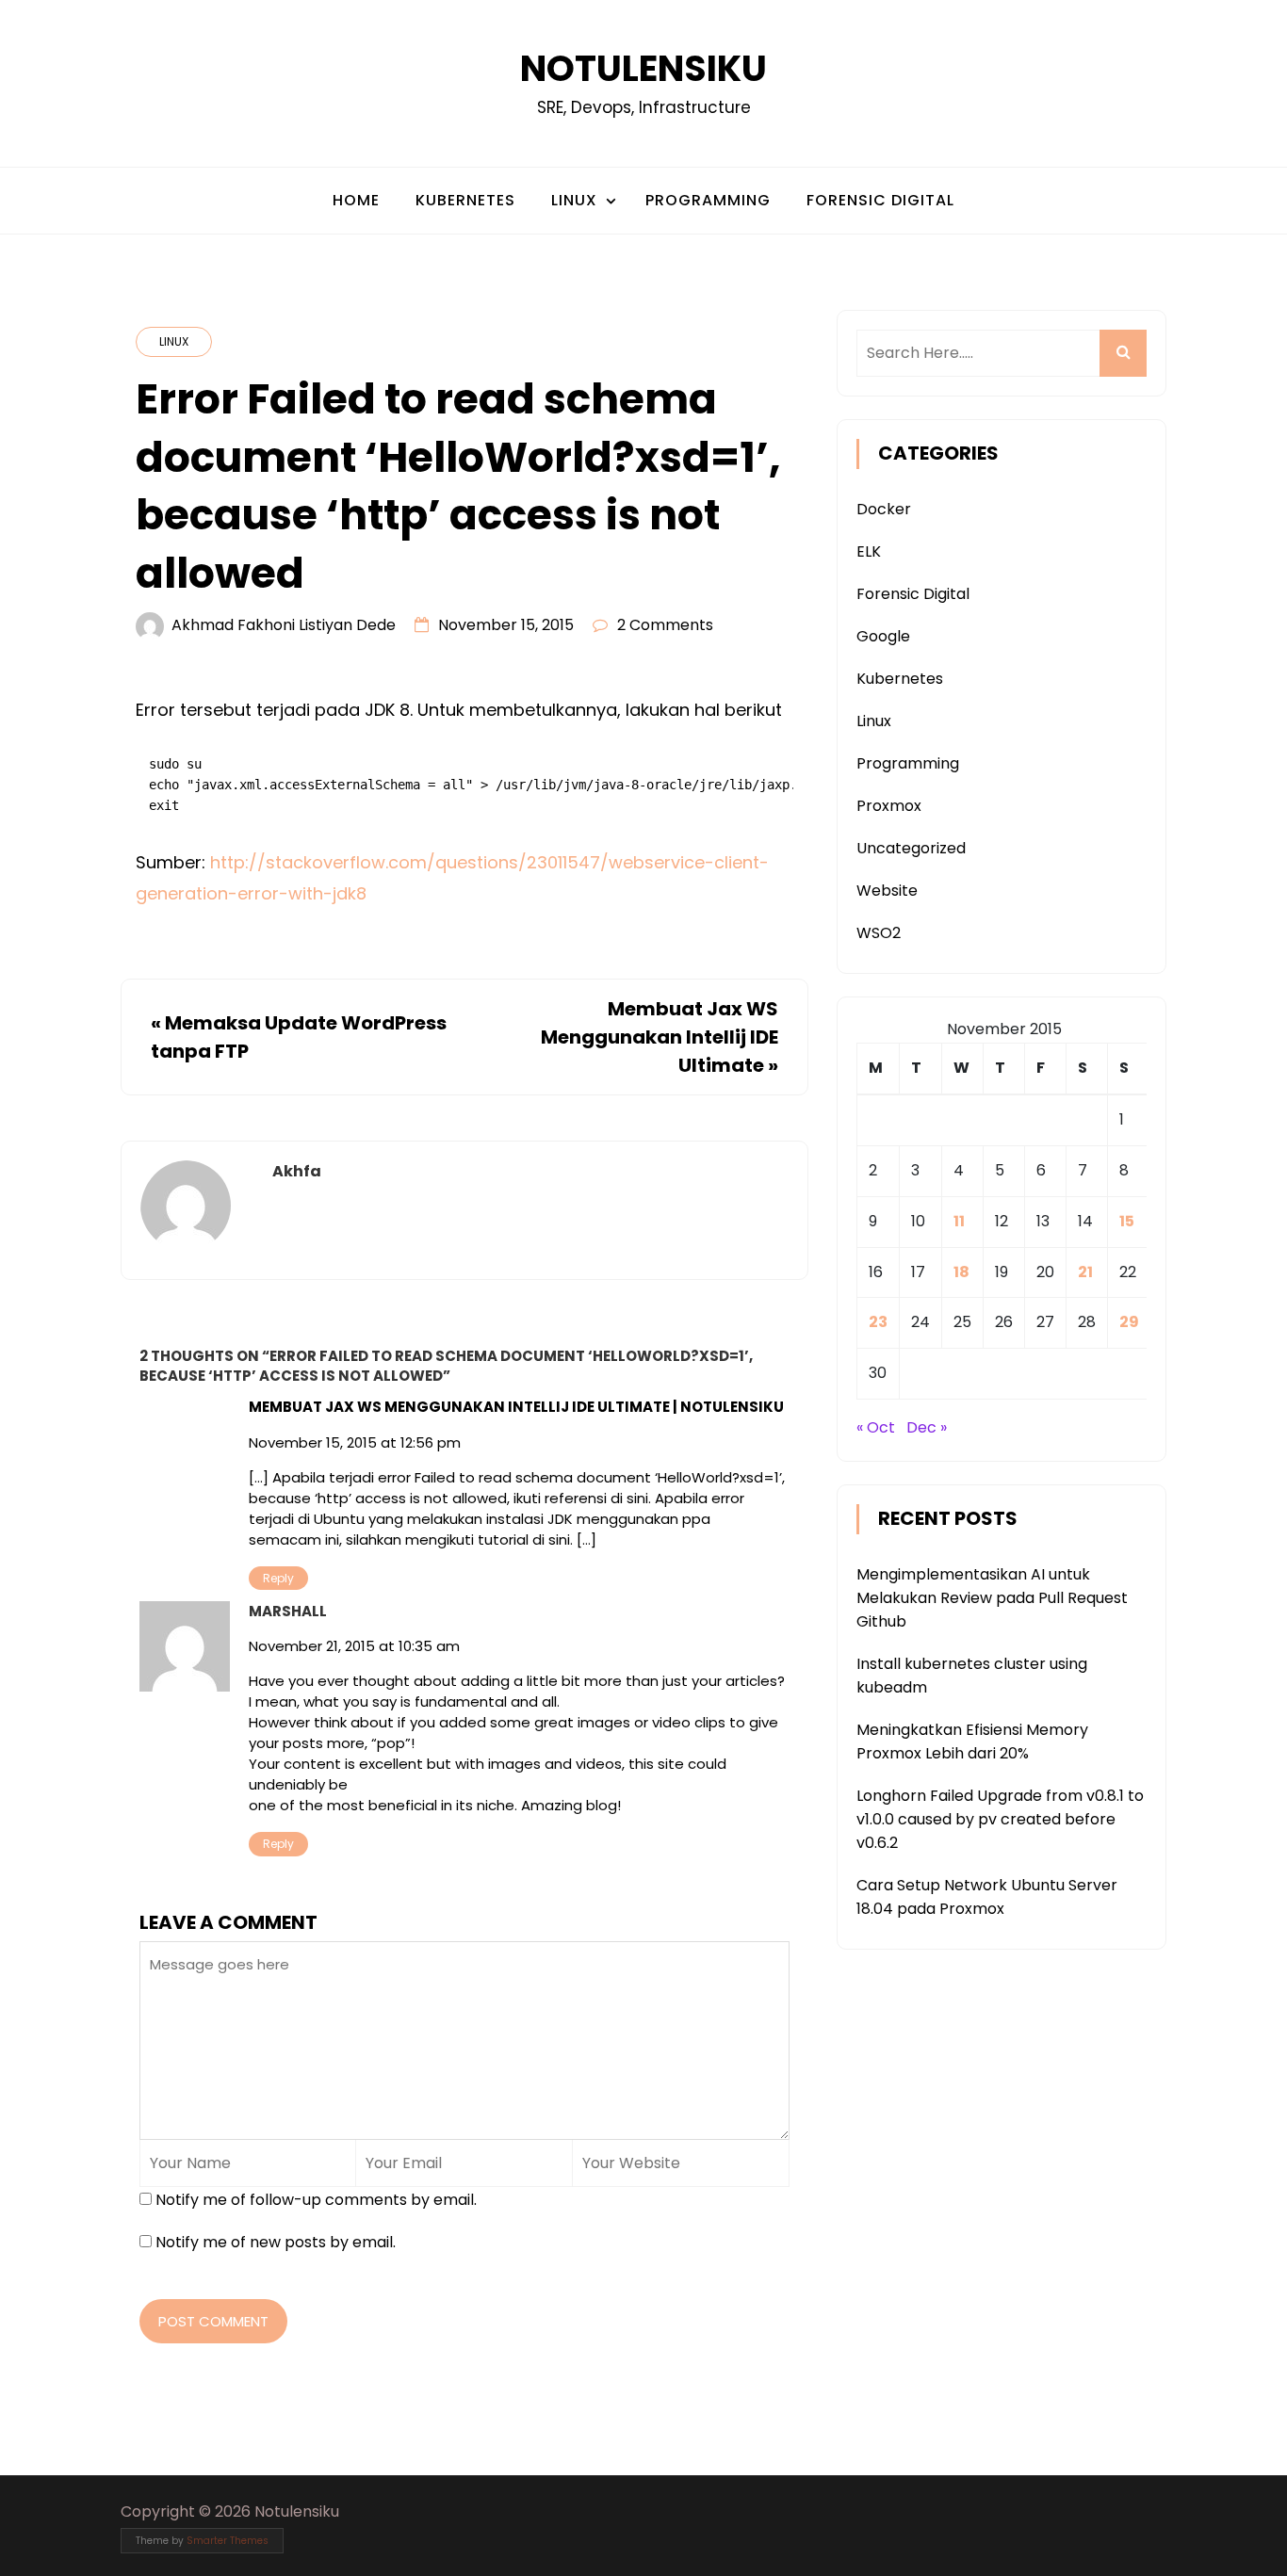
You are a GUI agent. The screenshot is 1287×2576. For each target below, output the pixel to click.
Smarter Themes (228, 2541)
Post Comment (213, 2321)
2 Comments (665, 625)
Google (883, 636)
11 (959, 1221)
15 (1127, 1221)
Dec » (927, 1427)
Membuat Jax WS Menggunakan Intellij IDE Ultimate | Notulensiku (516, 1407)
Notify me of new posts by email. (276, 2242)
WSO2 (879, 933)
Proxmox (889, 806)
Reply (278, 1578)
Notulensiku (643, 68)
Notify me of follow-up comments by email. (316, 2200)
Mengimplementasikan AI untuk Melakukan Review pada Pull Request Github (992, 1598)
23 (878, 1322)
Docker (884, 509)
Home (356, 200)
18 (961, 1272)
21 (1085, 1272)
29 (1129, 1322)
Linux (574, 200)
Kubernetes (465, 200)
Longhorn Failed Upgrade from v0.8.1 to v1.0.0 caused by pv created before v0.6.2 (1000, 1819)
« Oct (876, 1427)
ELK (869, 551)
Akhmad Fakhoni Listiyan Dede (284, 625)
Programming (708, 200)
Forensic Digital (880, 200)
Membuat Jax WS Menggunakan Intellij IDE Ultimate (660, 1037)
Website (887, 891)
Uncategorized (911, 848)
